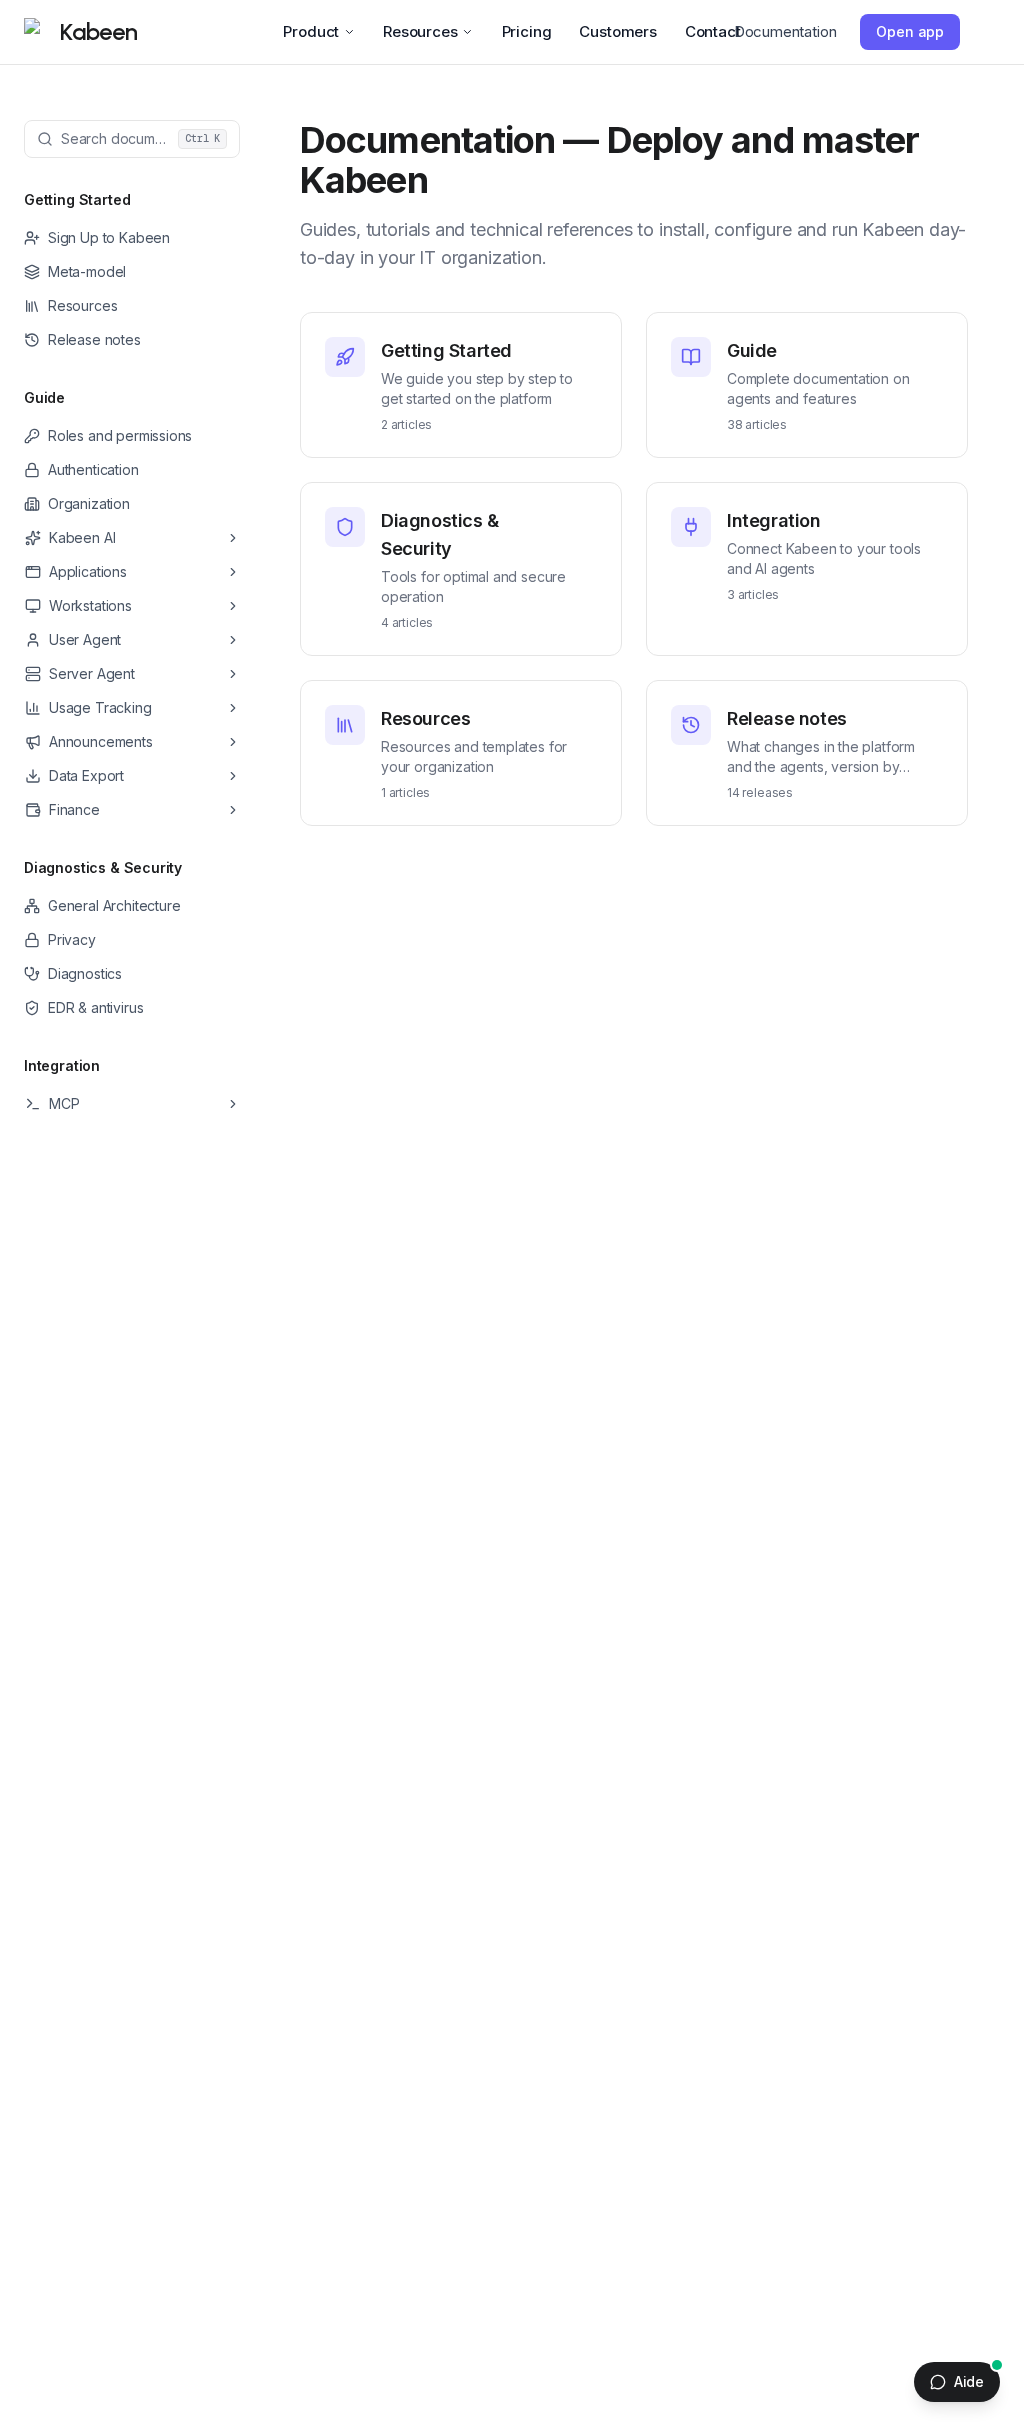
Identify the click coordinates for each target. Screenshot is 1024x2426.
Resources (420, 31)
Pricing (527, 31)
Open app (910, 31)
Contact (713, 31)
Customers (617, 31)
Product (311, 31)
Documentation (785, 31)
